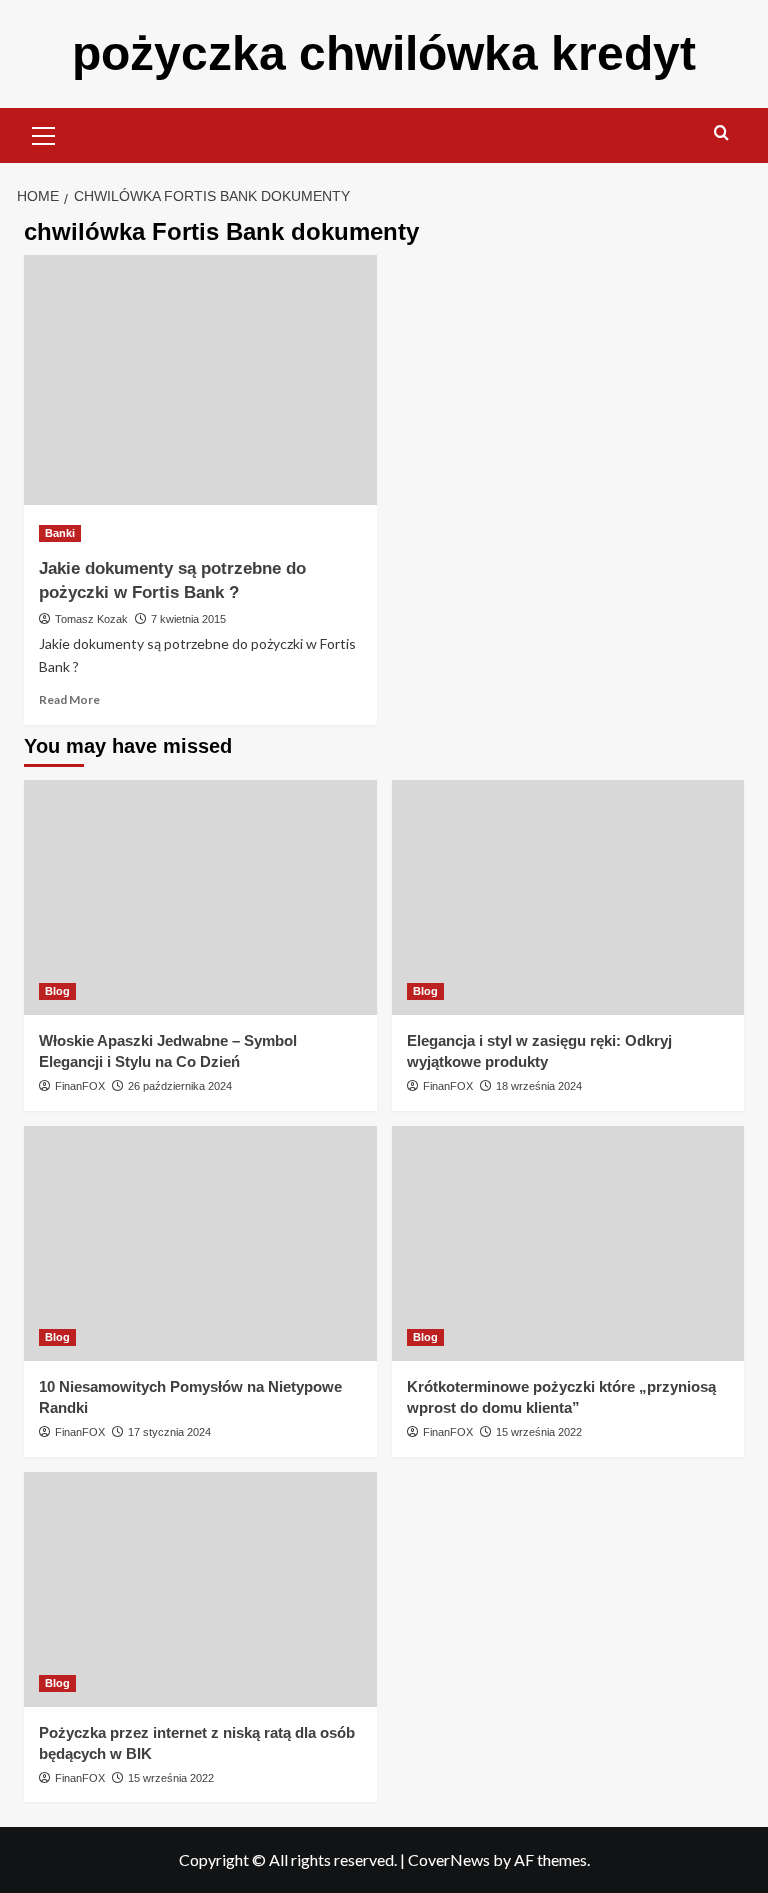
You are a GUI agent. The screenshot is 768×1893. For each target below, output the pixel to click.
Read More (69, 699)
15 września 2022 (539, 1432)
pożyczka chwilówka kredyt (384, 53)
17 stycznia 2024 (169, 1432)
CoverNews (449, 1859)
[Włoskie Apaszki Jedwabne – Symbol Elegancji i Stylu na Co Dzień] (200, 897)
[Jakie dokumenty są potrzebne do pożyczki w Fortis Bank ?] (200, 380)
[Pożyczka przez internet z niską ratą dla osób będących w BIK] (200, 1589)
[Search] (721, 133)
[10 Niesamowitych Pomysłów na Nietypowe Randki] (200, 1243)
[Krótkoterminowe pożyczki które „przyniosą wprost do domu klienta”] (568, 1243)
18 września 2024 (539, 1086)
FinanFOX (80, 1086)
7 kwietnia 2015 (188, 619)
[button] (44, 133)
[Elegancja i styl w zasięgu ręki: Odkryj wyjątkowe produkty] (568, 897)
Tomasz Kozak (91, 619)
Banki (60, 533)
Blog (57, 991)
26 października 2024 (180, 1086)
